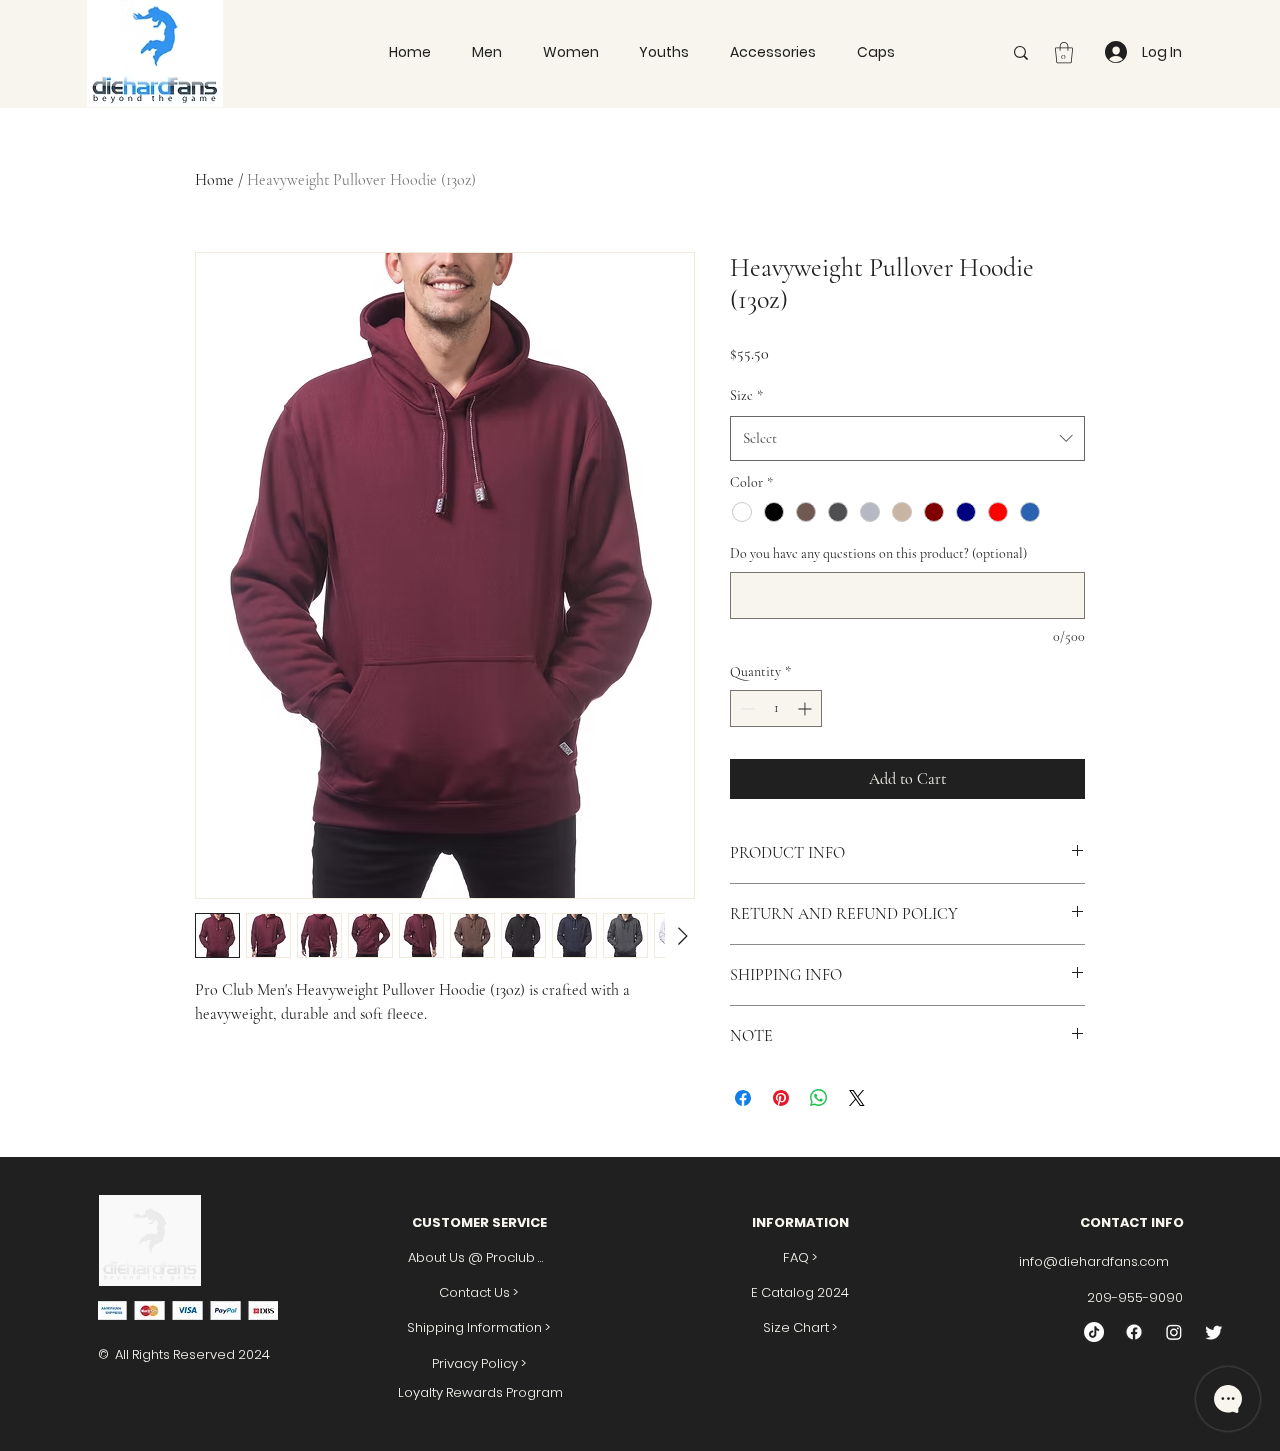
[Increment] (806, 708)
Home (214, 180)
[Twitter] (1214, 1332)
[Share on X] (857, 1098)
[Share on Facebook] (743, 1098)
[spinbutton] (776, 708)
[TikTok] (1094, 1332)
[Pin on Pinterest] (781, 1098)
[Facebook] (1134, 1332)
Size (746, 395)
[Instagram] (1174, 1332)
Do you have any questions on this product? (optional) (878, 553)
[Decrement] (745, 708)
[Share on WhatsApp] (819, 1098)
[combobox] (907, 438)
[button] (875, 52)
